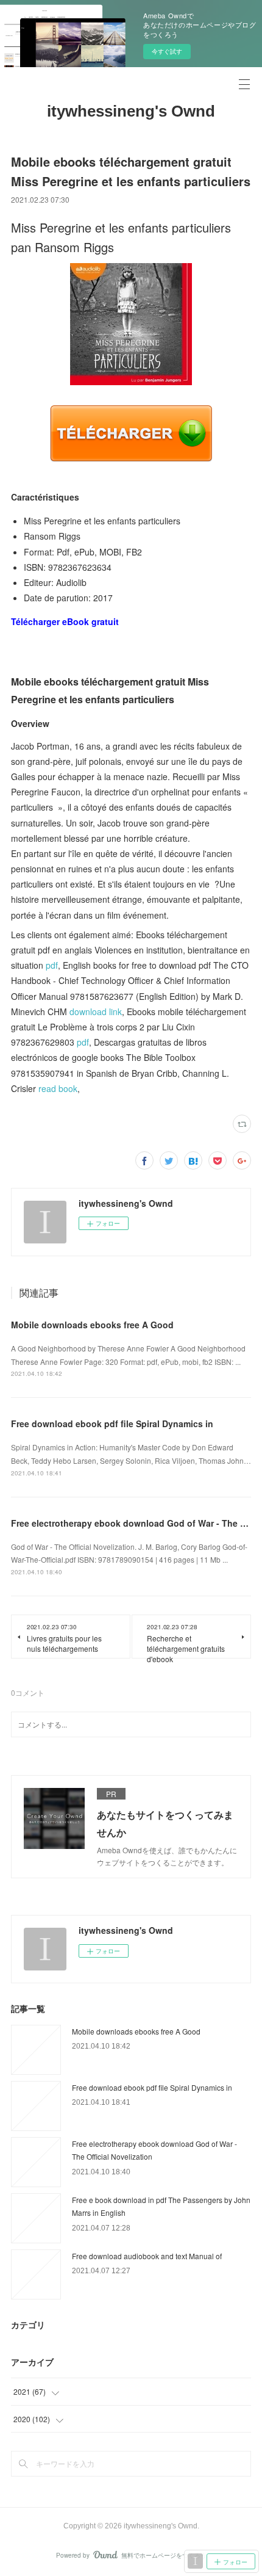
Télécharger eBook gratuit (65, 621)
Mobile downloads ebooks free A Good (92, 1325)
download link (96, 1011)
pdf (52, 965)
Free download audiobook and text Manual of (147, 2256)
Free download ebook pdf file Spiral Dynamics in (112, 1424)
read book (58, 1088)
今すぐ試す (167, 51)
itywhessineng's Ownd (131, 111)
